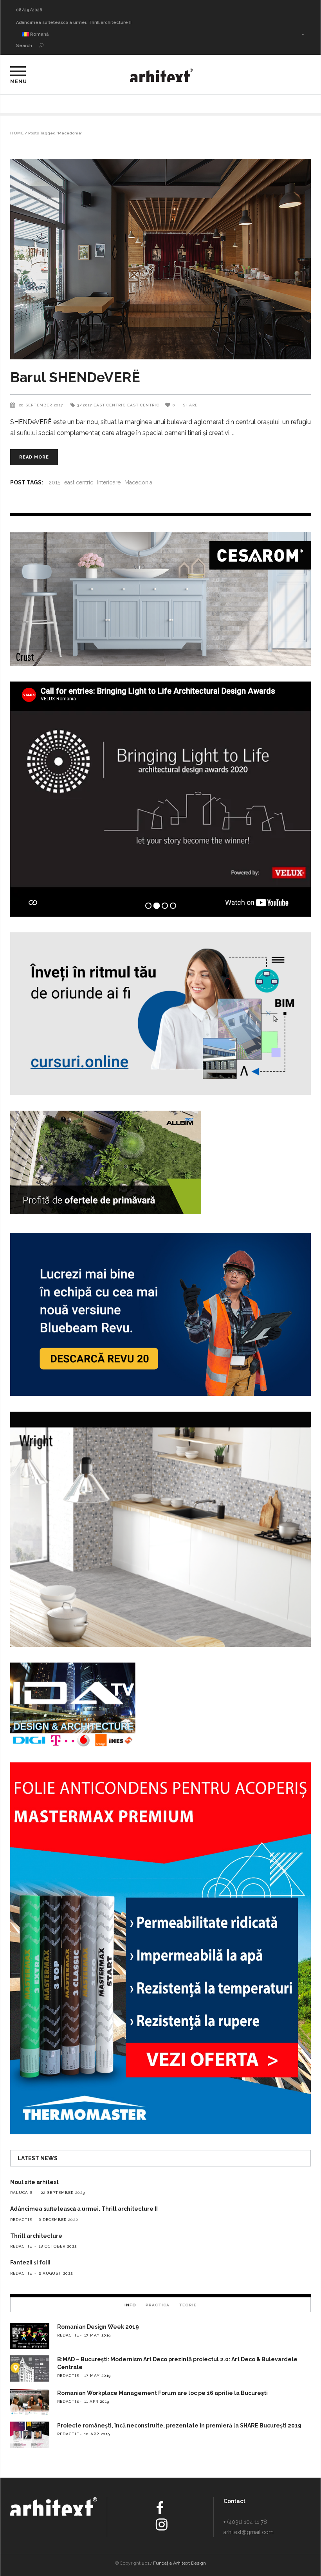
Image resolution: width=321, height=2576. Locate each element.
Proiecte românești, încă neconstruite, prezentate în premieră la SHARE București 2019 (179, 2426)
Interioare (109, 482)
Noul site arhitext (35, 23)
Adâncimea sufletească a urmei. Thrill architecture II (84, 2209)
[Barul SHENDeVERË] (160, 259)
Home (17, 133)
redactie (21, 2220)
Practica (158, 2305)
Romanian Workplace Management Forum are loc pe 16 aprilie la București (162, 2393)
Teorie (188, 2305)
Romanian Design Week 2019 (98, 2327)
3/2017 (85, 405)
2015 (54, 482)
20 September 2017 (42, 405)
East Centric (110, 405)
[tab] (130, 2305)
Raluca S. (22, 2193)
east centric (79, 482)
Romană (39, 34)
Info (130, 2305)
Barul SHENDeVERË (75, 377)
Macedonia (138, 482)
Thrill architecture (36, 2236)
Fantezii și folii (30, 2262)
